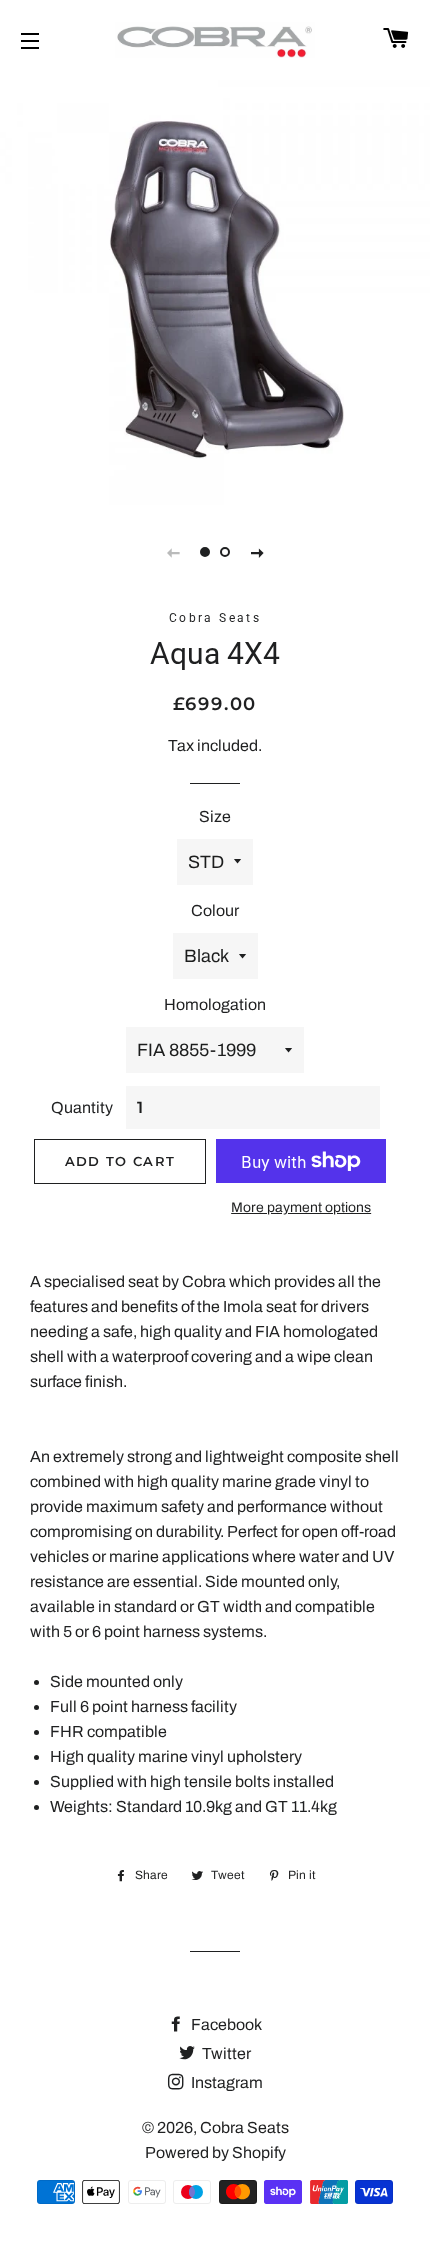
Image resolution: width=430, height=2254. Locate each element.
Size (215, 816)
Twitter (225, 2053)
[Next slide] (257, 552)
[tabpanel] (215, 290)
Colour (215, 910)
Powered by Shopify (215, 2152)
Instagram (225, 2082)
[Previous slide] (173, 552)
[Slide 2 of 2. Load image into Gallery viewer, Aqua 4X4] (225, 552)
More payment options (301, 1207)
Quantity (82, 1107)
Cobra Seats (244, 2127)
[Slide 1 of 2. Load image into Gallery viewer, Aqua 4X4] (205, 552)
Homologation (215, 1004)
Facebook (225, 2024)
